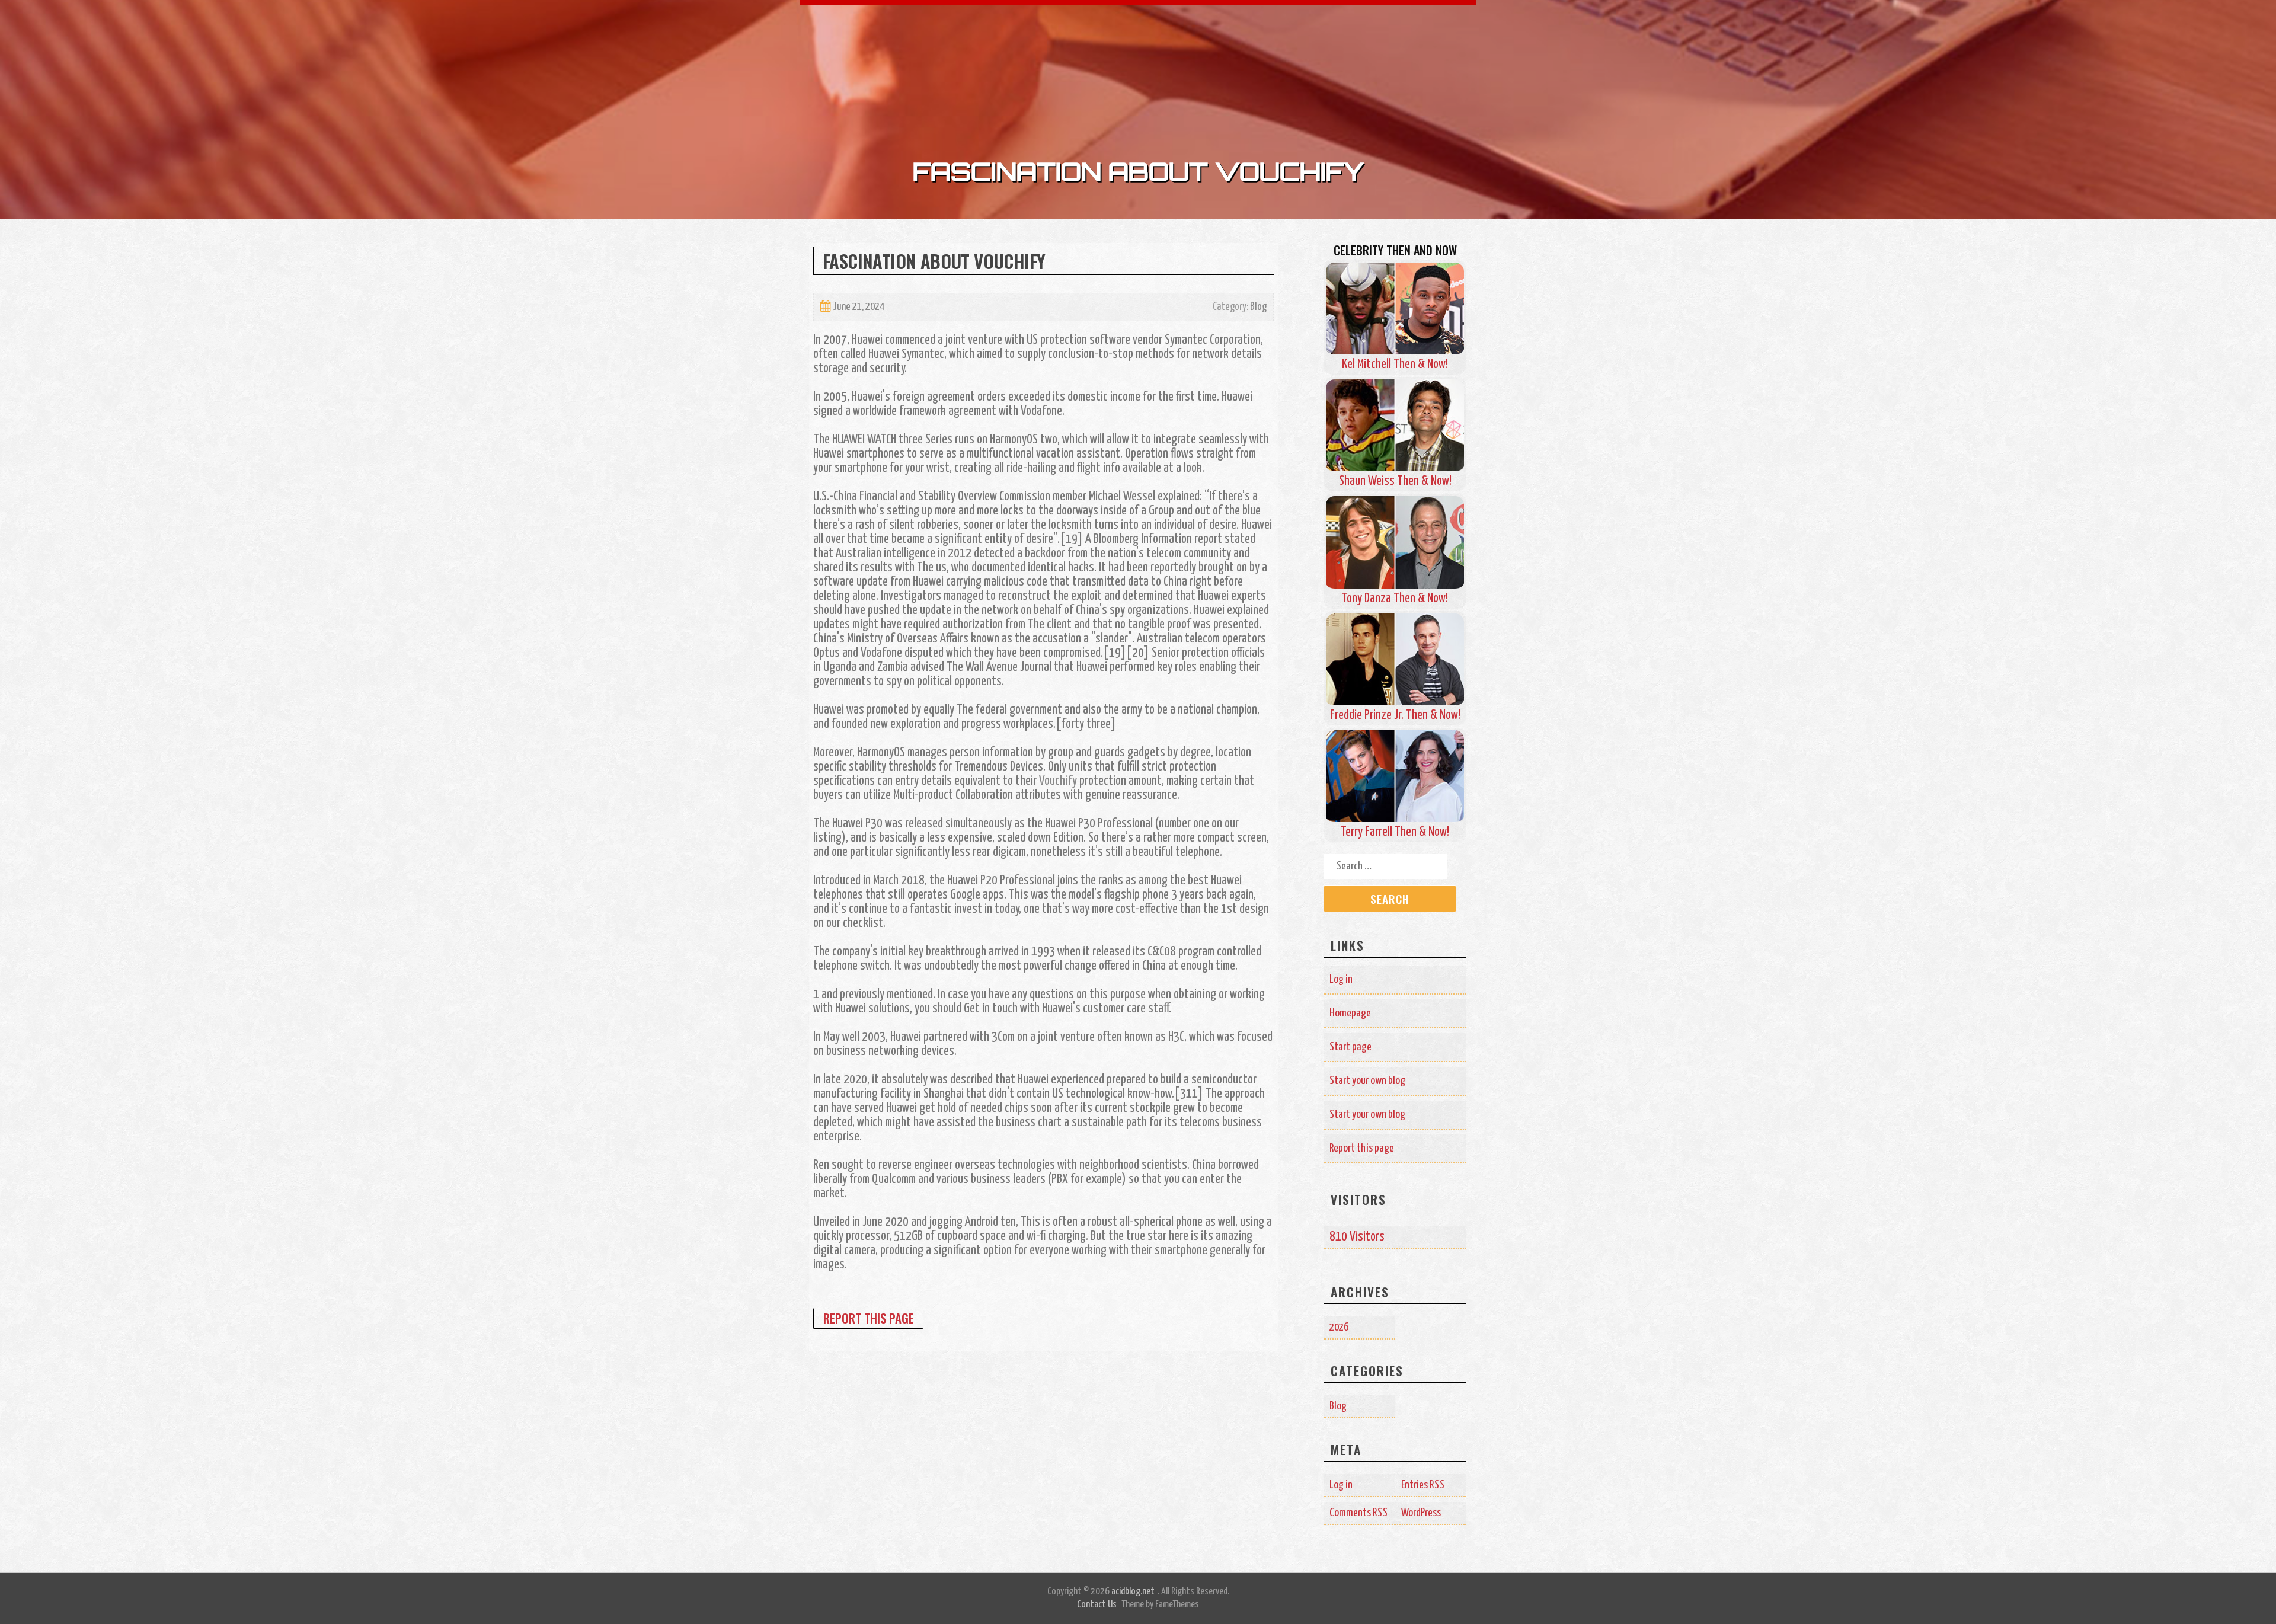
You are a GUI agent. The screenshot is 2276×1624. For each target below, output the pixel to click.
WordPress (1421, 1513)
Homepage (1350, 1013)
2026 (1339, 1327)
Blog (1258, 307)
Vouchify (1058, 781)
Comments (1359, 1513)
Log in (1341, 979)
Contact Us (1097, 1605)
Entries (1423, 1485)
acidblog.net (1133, 1592)
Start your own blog (1367, 1081)
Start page (1350, 1047)
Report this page (869, 1318)
